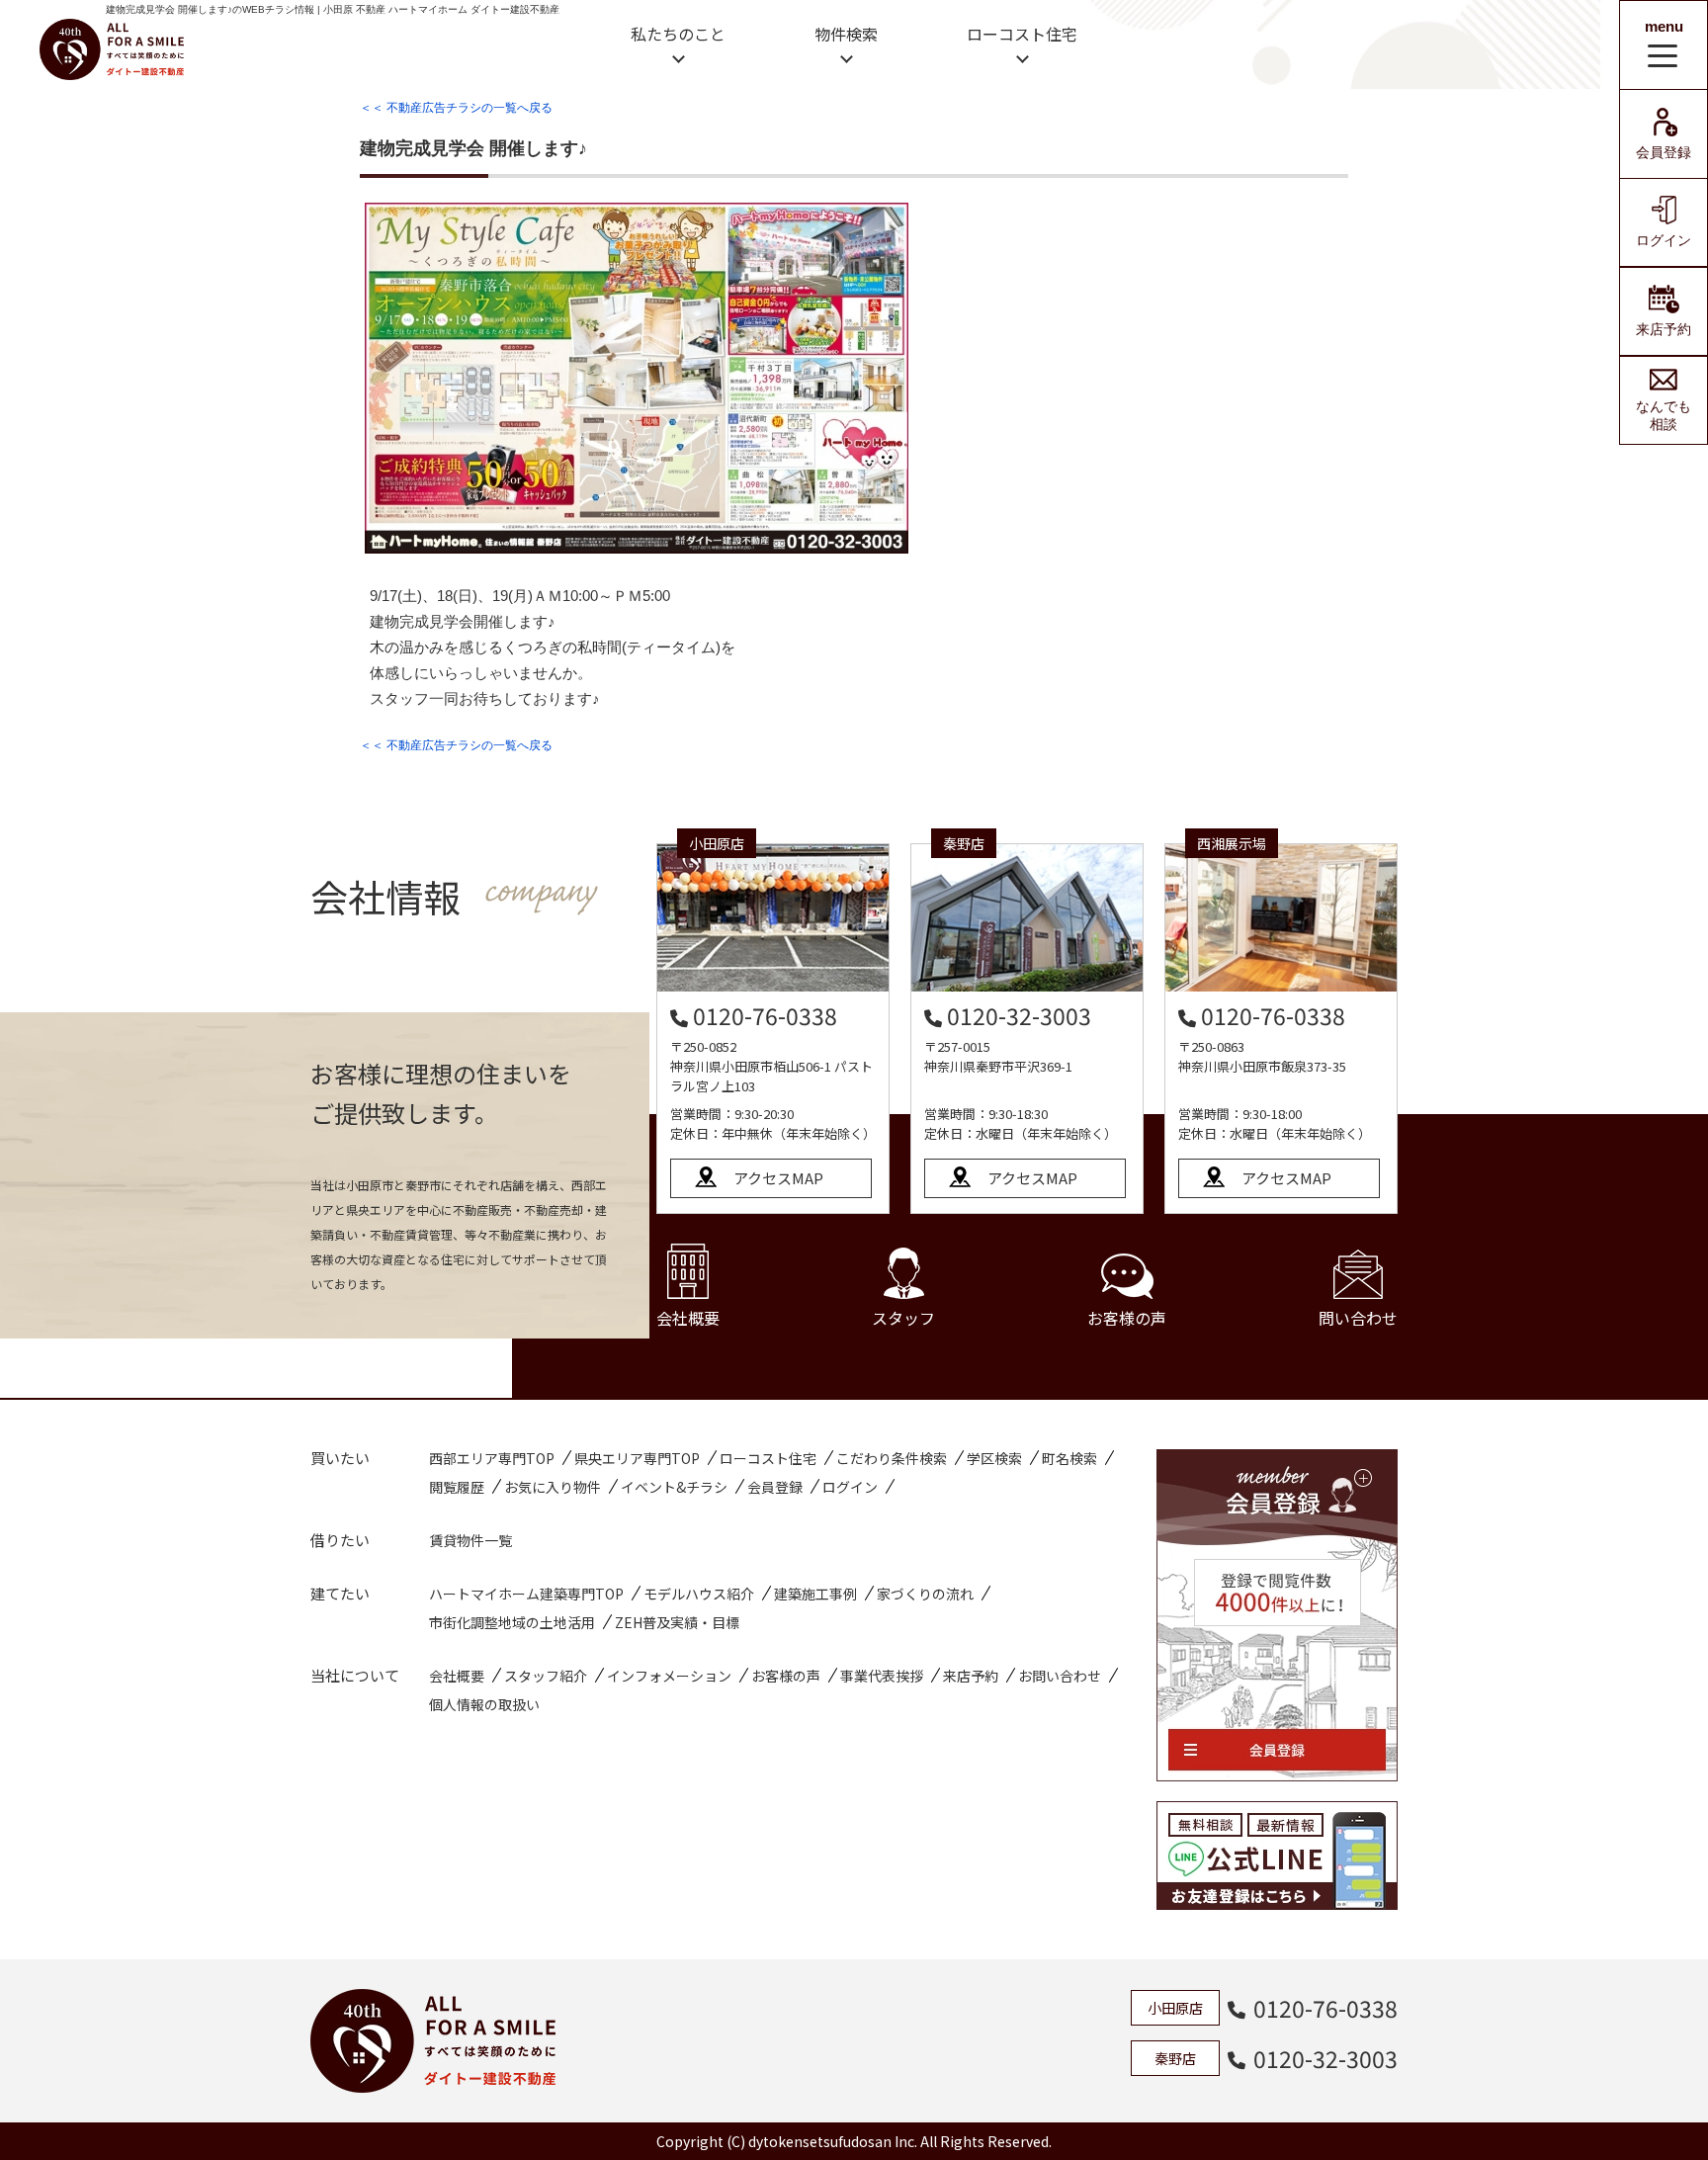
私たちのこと (678, 34)
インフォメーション (669, 1676)
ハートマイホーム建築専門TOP (526, 1594)
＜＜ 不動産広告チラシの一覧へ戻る (456, 108)
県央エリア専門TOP (637, 1458)
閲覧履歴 (457, 1487)
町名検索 (1069, 1458)
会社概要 (688, 1318)
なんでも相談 (1664, 415)
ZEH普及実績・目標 (677, 1622)
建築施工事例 (815, 1594)
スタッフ (903, 1318)
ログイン (1664, 240)
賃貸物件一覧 (470, 1540)
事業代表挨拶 (882, 1676)
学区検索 (994, 1458)
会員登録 (1664, 152)
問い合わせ (1358, 1318)
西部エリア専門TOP (492, 1458)
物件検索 (846, 34)
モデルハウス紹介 (699, 1594)
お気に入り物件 (553, 1487)
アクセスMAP (778, 1178)
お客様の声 (1127, 1318)
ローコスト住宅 (1022, 34)
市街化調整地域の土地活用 (512, 1622)
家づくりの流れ (925, 1594)
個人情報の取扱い (484, 1704)
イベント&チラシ (674, 1487)
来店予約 (1664, 329)
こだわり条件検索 (892, 1458)
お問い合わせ (1060, 1676)
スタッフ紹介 (546, 1676)
